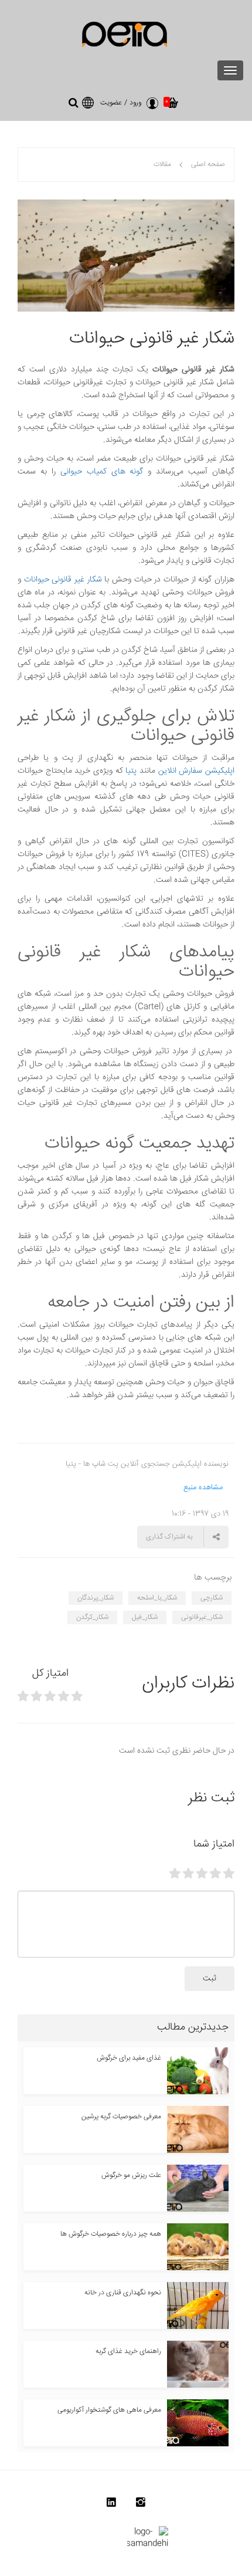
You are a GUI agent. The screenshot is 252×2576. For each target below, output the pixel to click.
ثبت (210, 1979)
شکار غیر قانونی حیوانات (63, 580)
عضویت (111, 103)
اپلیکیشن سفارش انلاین (196, 771)
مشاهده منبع (203, 1488)
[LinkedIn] (111, 2505)
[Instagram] (141, 2505)
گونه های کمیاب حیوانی (102, 472)
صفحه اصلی (208, 165)
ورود (135, 103)
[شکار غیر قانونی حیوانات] (126, 256)
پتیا (131, 771)
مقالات (162, 165)
